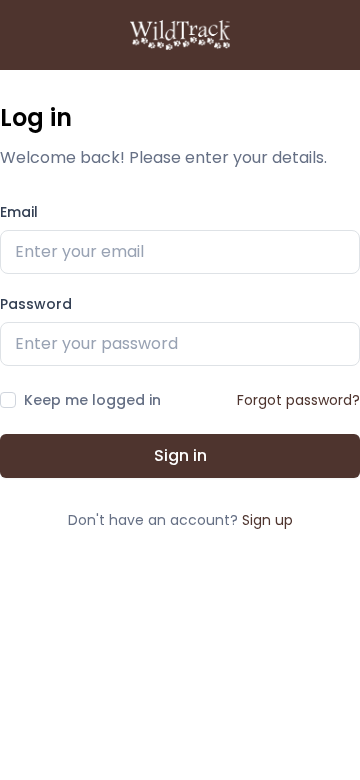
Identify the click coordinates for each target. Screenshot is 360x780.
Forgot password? (298, 400)
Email (19, 212)
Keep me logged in (92, 400)
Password (36, 304)
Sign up (267, 520)
